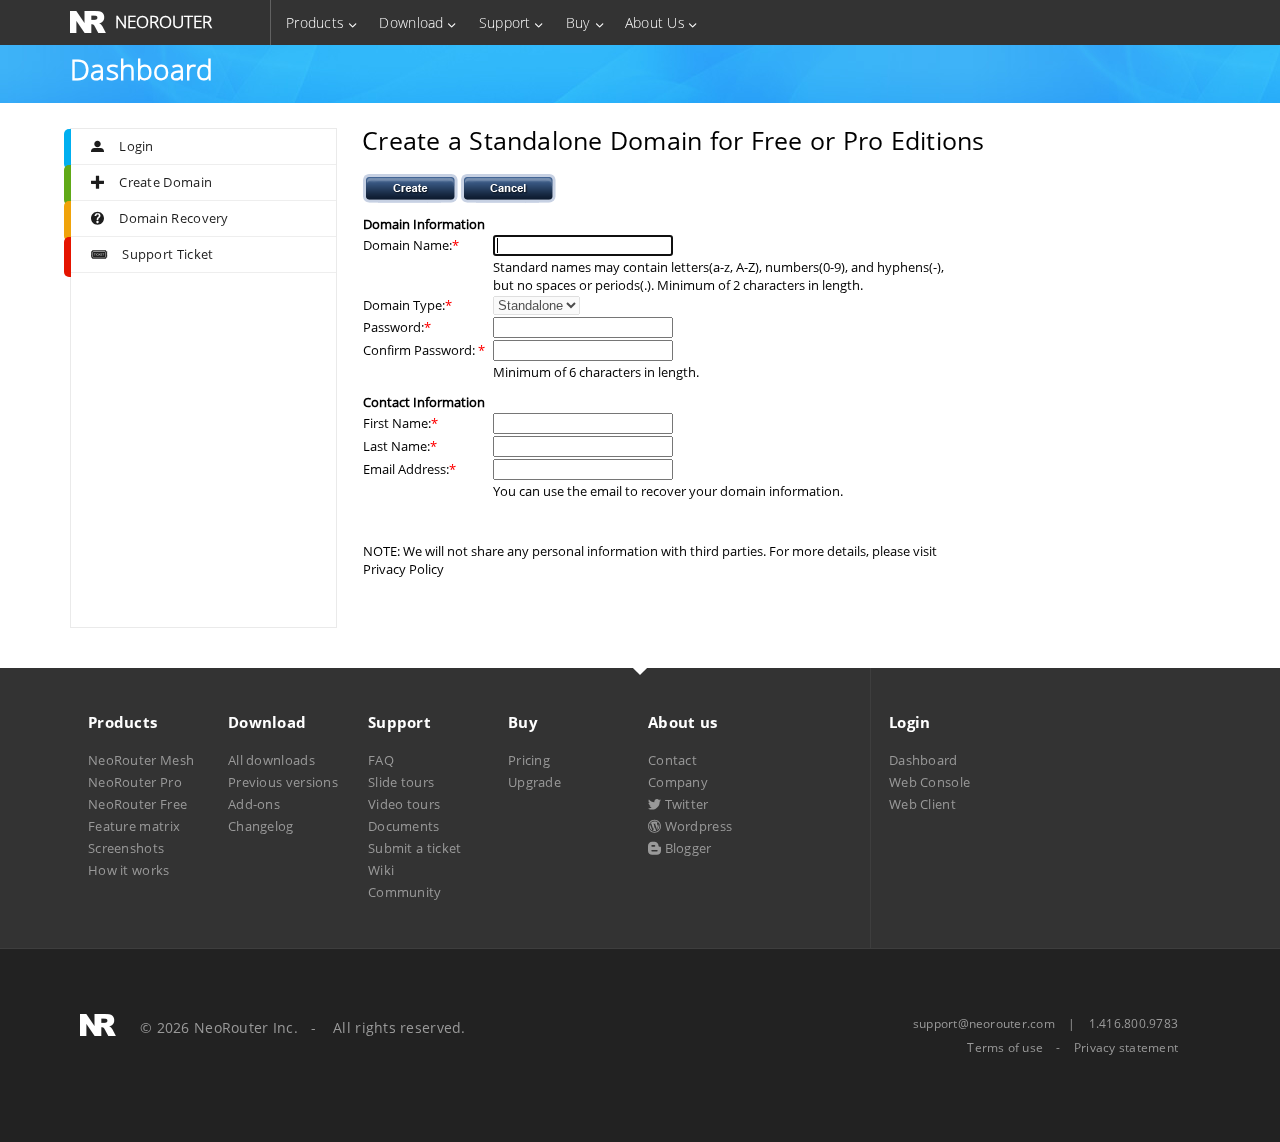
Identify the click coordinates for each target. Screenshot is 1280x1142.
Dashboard (923, 760)
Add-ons (254, 804)
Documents (404, 826)
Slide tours (401, 782)
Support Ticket (167, 254)
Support (505, 22)
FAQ (381, 760)
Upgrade (534, 782)
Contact (672, 760)
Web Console (929, 782)
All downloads (271, 760)
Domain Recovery (173, 218)
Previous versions (283, 782)
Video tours (404, 804)
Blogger (686, 848)
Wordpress (696, 826)
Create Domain (165, 182)
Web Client (922, 804)
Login (136, 146)
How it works (129, 870)
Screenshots (126, 848)
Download (411, 22)
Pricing (529, 760)
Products (315, 22)
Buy (578, 22)
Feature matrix (134, 826)
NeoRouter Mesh (141, 760)
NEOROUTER (163, 21)
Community (405, 892)
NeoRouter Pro (135, 782)
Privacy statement (1126, 1048)
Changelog (261, 826)
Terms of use (1005, 1048)
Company (678, 782)
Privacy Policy (403, 569)
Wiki (381, 870)
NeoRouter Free (137, 804)
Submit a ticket (414, 848)
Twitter (684, 804)
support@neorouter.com (984, 1023)
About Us (655, 22)
